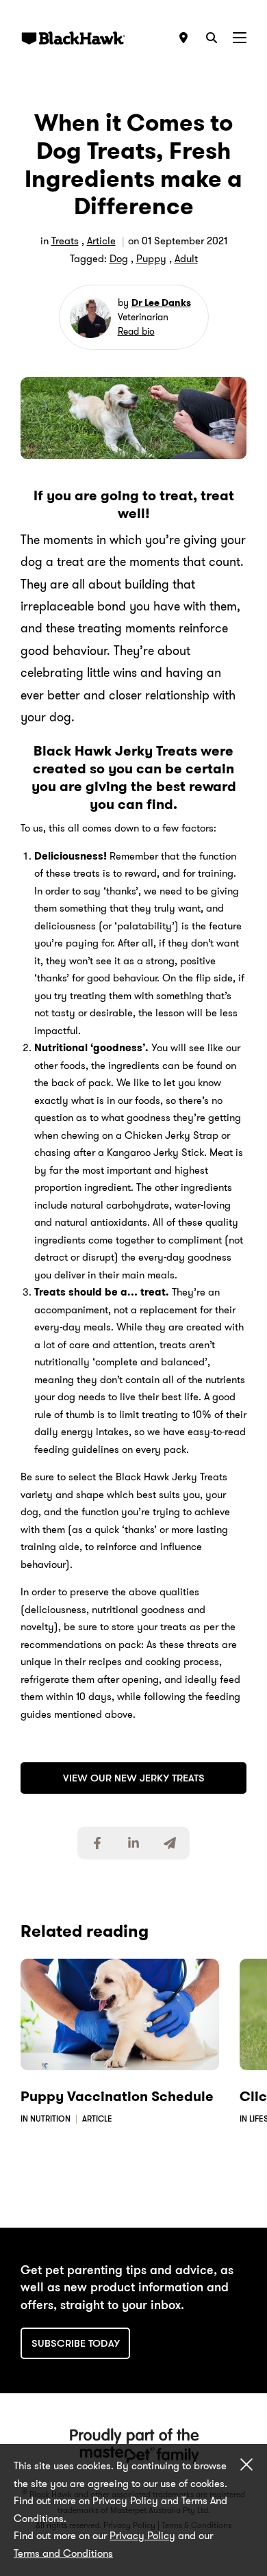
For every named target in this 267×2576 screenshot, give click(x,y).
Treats (65, 241)
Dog (119, 259)
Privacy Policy (142, 2536)
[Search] (212, 38)
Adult (186, 259)
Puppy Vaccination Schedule (117, 2096)
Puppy (151, 259)
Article (101, 241)
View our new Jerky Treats (134, 1778)
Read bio (136, 331)
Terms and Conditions (63, 2553)
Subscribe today (76, 2343)
